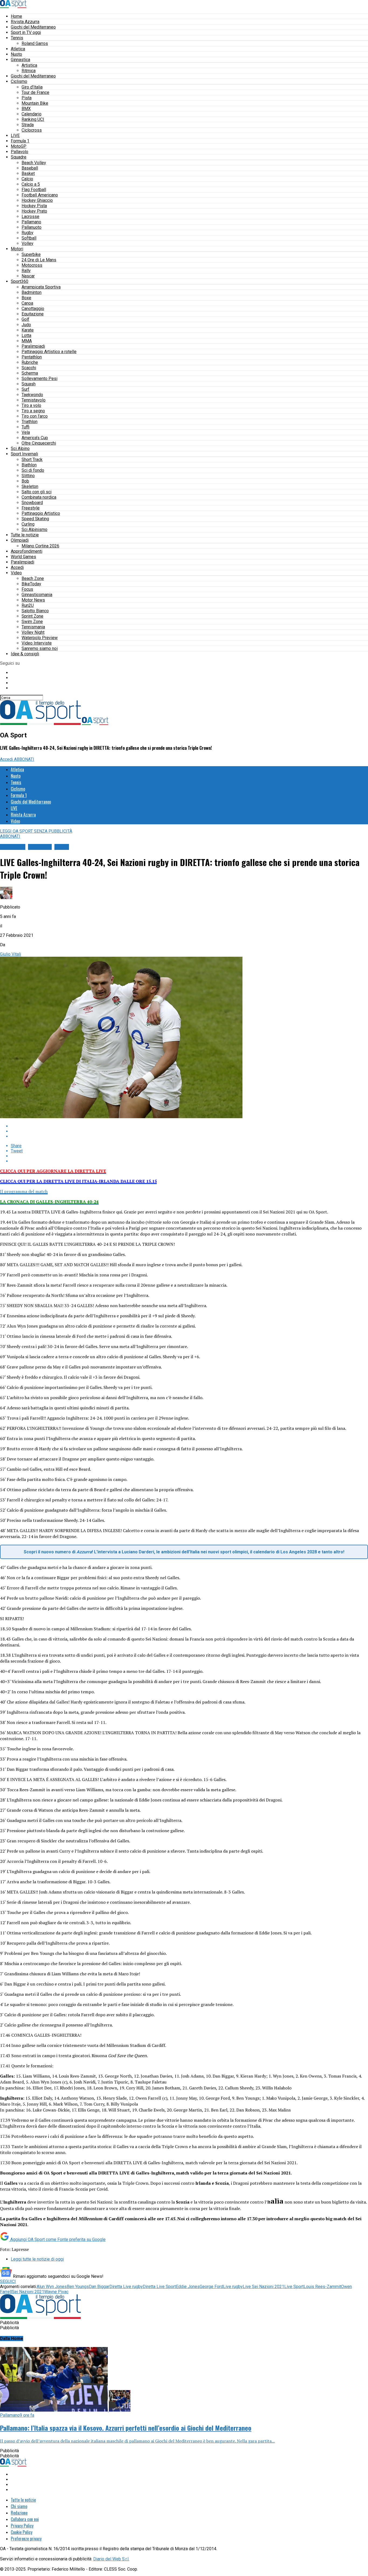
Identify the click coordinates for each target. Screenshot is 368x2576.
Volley (27, 243)
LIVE (15, 136)
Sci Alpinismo (34, 529)
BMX (26, 109)
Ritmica (29, 71)
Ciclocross (32, 130)
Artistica (29, 65)
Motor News (33, 600)
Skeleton (30, 486)
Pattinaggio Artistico (41, 513)
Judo (26, 325)
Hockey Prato (34, 211)
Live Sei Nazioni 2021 (263, 2287)
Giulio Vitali (11, 954)
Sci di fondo (33, 470)
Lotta (26, 335)
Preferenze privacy (26, 2539)
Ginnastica (20, 60)
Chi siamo (19, 2506)
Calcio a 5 (31, 184)
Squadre (19, 157)
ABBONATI (24, 759)
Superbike (31, 254)
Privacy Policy (22, 2526)
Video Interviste (37, 643)
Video (16, 573)
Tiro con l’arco (35, 416)
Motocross (32, 265)
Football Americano (40, 195)
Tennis (17, 38)
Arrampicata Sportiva (41, 287)
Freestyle (31, 508)
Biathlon (29, 465)
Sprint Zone (32, 616)
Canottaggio (33, 309)
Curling (28, 524)
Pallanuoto (32, 227)
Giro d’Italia (32, 87)
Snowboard (32, 503)
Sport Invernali (24, 454)
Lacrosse (30, 217)
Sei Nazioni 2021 (28, 2292)
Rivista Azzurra (25, 22)
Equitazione (33, 314)
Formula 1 (20, 141)
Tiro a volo (31, 405)
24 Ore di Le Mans (39, 260)
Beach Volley (34, 163)
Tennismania (33, 627)
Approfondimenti (27, 551)
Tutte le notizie (25, 535)
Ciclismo (19, 81)
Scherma (30, 373)
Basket (28, 173)
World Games (23, 557)
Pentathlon (32, 357)
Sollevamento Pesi (39, 379)
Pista (27, 98)
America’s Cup (35, 438)
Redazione (19, 2513)
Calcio (27, 179)
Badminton (32, 292)
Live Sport (294, 2287)
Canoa (27, 303)
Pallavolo (20, 152)
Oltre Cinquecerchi (39, 443)
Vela (26, 432)
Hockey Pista (34, 206)
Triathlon (29, 422)
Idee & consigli (25, 654)
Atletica (18, 49)
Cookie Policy (22, 2532)
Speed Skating (35, 519)
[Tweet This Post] (189, 1131)
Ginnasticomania (37, 595)
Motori (17, 249)
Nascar (28, 276)
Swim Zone (32, 622)
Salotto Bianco (35, 611)
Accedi (17, 567)
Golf (25, 319)
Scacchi (29, 368)
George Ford (211, 2287)
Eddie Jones (188, 2287)
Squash (29, 384)
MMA (27, 341)
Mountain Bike (35, 103)
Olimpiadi (20, 540)
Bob (25, 481)
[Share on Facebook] (189, 1126)
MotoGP (19, 146)
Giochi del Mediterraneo (33, 27)
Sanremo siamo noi (40, 648)
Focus (27, 589)
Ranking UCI (33, 119)
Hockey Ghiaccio (37, 200)
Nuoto (16, 54)
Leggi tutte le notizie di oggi (37, 2259)
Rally (26, 271)
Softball (29, 238)
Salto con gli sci (37, 492)
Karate (28, 330)
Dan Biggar (99, 2287)
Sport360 (20, 281)
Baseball (30, 168)
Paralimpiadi (33, 346)
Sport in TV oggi (26, 32)
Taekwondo (32, 395)
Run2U (28, 605)
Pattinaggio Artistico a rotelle (49, 352)
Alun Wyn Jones (52, 2287)
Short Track (32, 460)
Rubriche (30, 362)
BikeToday (31, 584)
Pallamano (31, 222)
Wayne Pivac (56, 2292)
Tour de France (35, 92)
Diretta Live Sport (159, 2287)
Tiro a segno (33, 411)
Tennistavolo (34, 400)
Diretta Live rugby (126, 2287)
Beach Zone (33, 578)
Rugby (27, 233)
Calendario (32, 114)
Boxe (26, 298)
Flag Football (34, 190)
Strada (28, 125)
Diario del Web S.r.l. (111, 2559)
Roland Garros (35, 43)
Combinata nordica (39, 497)
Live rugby (233, 2287)
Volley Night (33, 632)
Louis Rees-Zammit (322, 2287)
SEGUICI (8, 2281)
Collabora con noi (25, 2519)
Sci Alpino (20, 448)
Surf (25, 389)
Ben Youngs (78, 2287)
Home (16, 16)
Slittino (28, 476)
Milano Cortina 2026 (40, 546)
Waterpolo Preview (40, 638)
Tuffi (25, 427)
